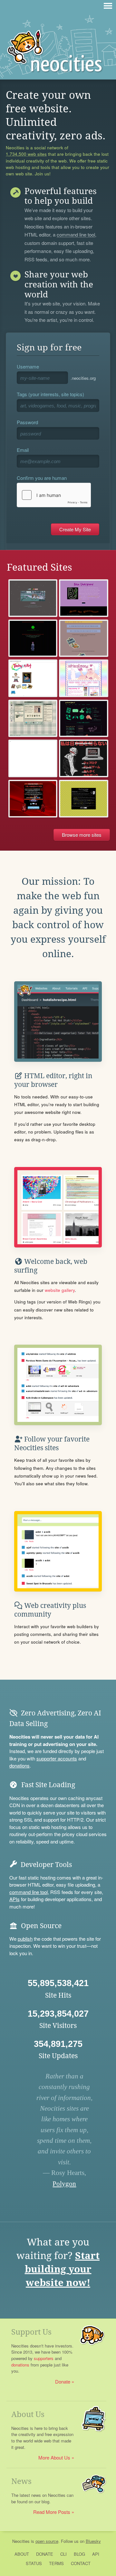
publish (25, 1939)
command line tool (76, 235)
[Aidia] (33, 598)
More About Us (54, 2457)
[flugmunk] (84, 638)
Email (23, 450)
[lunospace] (33, 719)
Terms (56, 2563)
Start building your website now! (62, 2269)
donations (19, 1765)
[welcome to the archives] (84, 799)
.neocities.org (83, 378)
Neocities (21, 2541)
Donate (63, 2381)
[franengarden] (84, 758)
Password (27, 422)
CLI (63, 2554)
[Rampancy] (33, 638)
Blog (79, 2554)
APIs (15, 1899)
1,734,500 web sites (26, 154)
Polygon (64, 2184)
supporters (44, 2358)
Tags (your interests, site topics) (50, 394)
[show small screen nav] (108, 6)
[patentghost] (84, 719)
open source (47, 2541)
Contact (81, 2563)
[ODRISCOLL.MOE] (84, 678)
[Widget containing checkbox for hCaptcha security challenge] (54, 495)
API (96, 2554)
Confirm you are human (42, 478)
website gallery (60, 1290)
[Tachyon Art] (33, 678)
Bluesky (93, 2541)
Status (34, 2563)
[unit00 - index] (33, 758)
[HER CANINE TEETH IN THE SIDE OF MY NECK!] (33, 799)
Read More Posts (52, 2512)
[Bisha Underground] (84, 598)
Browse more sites (82, 835)
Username (28, 366)
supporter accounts (57, 1758)
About (22, 2554)
